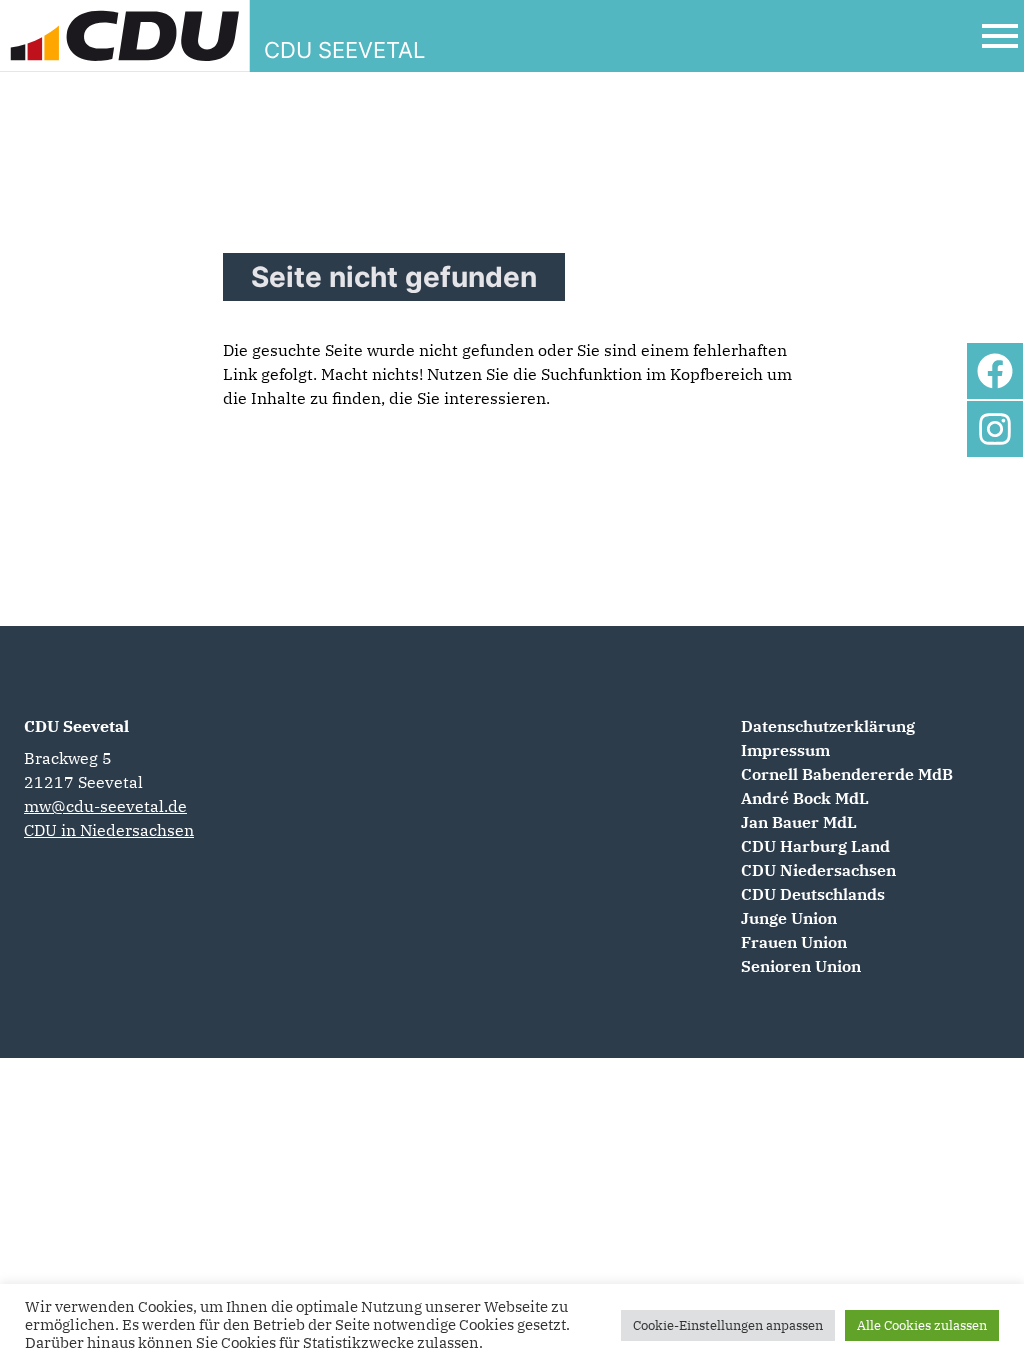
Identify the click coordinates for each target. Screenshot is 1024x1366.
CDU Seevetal (76, 726)
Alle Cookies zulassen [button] (922, 1325)
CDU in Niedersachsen (109, 830)
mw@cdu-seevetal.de (105, 806)
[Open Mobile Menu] (1000, 36)
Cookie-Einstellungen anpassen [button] (728, 1325)
